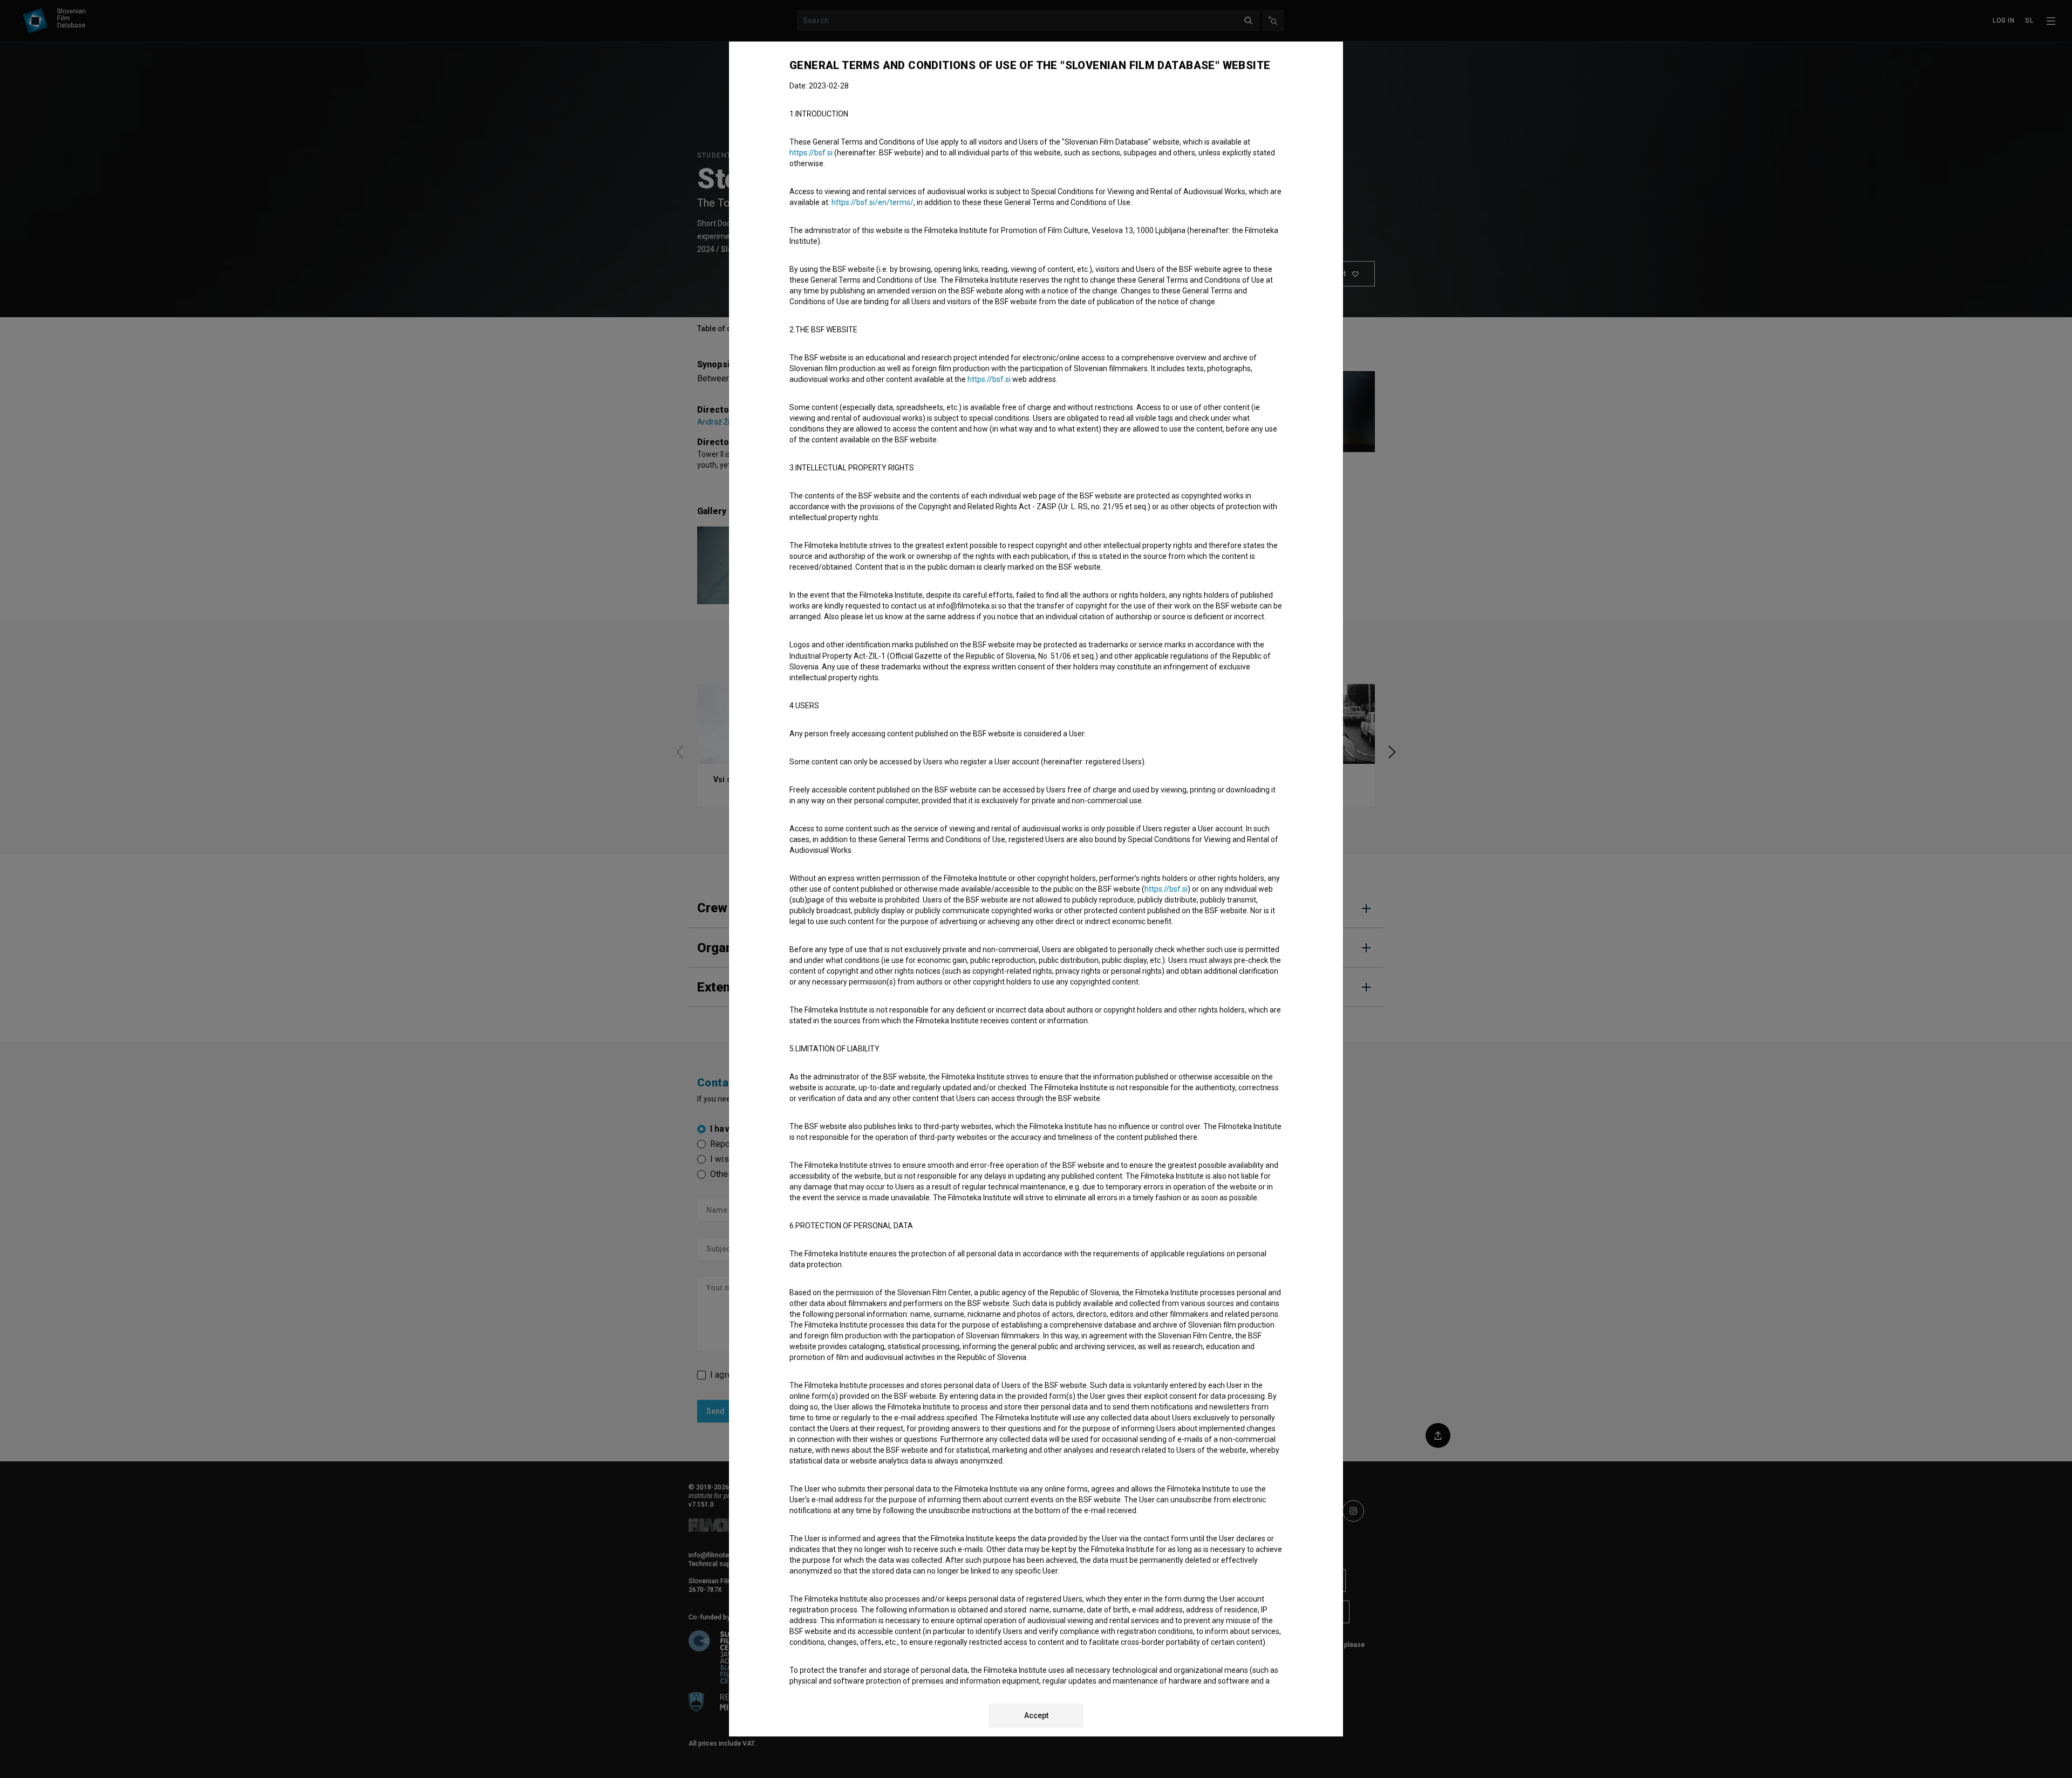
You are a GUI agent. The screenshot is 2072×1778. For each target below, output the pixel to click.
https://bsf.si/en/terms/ (873, 202)
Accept (1036, 1715)
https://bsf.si (811, 153)
